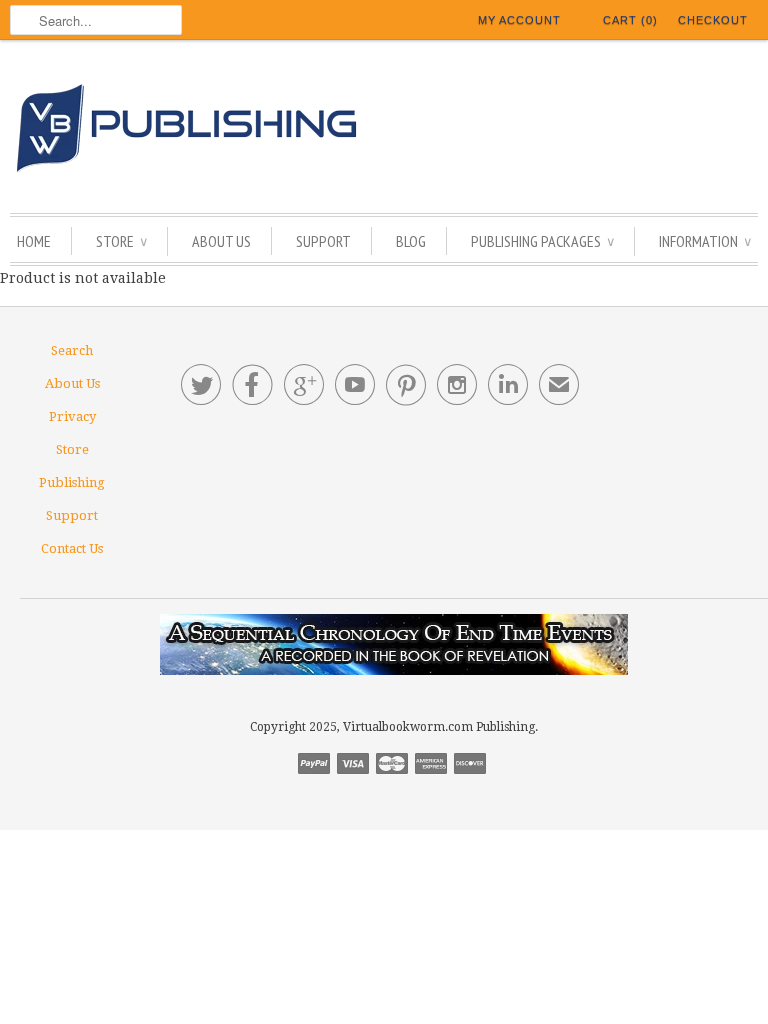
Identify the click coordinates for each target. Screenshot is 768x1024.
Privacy (72, 416)
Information (705, 241)
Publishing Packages (542, 241)
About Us (221, 241)
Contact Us (72, 548)
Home (34, 241)
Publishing (72, 482)
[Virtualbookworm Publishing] (384, 131)
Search (72, 350)
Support (323, 241)
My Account (519, 20)
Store (121, 241)
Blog (411, 241)
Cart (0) (630, 20)
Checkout (713, 20)
